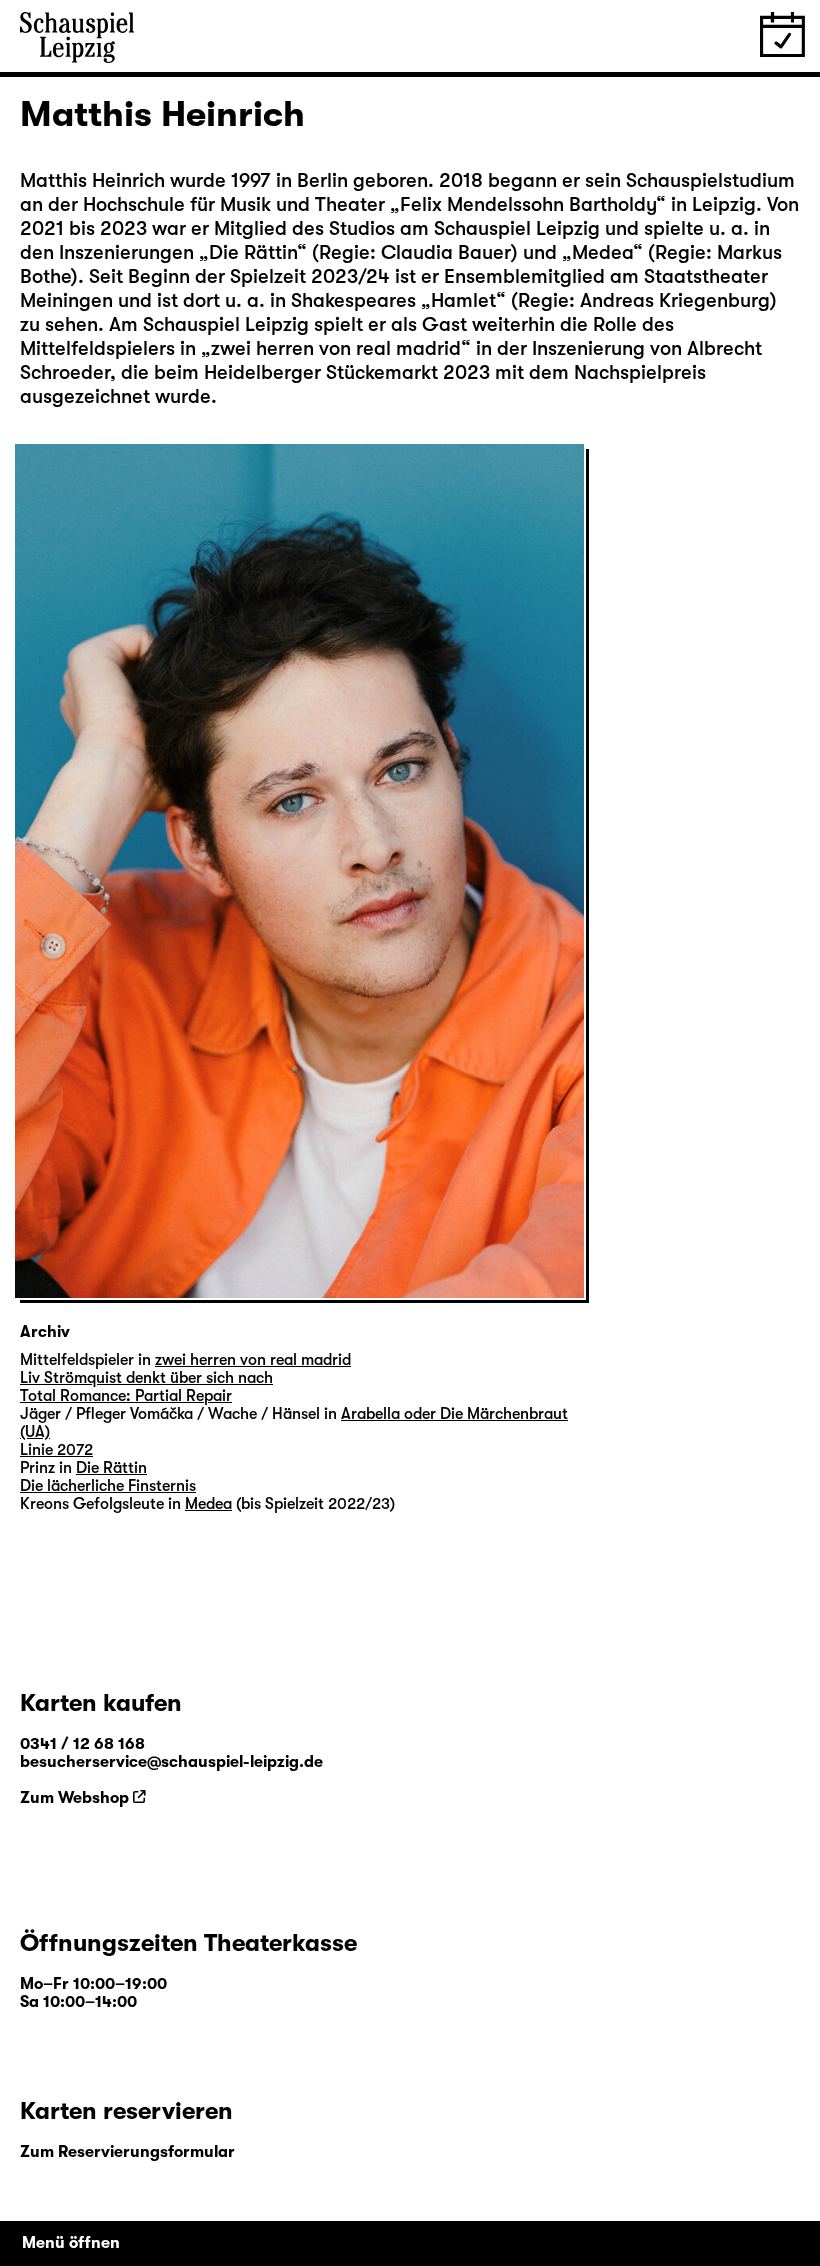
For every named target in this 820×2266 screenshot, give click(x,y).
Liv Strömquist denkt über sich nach (146, 1378)
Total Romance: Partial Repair (126, 1396)
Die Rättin (253, 252)
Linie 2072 (56, 1450)
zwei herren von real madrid (336, 348)
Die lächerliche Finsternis (108, 1486)
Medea (602, 252)
